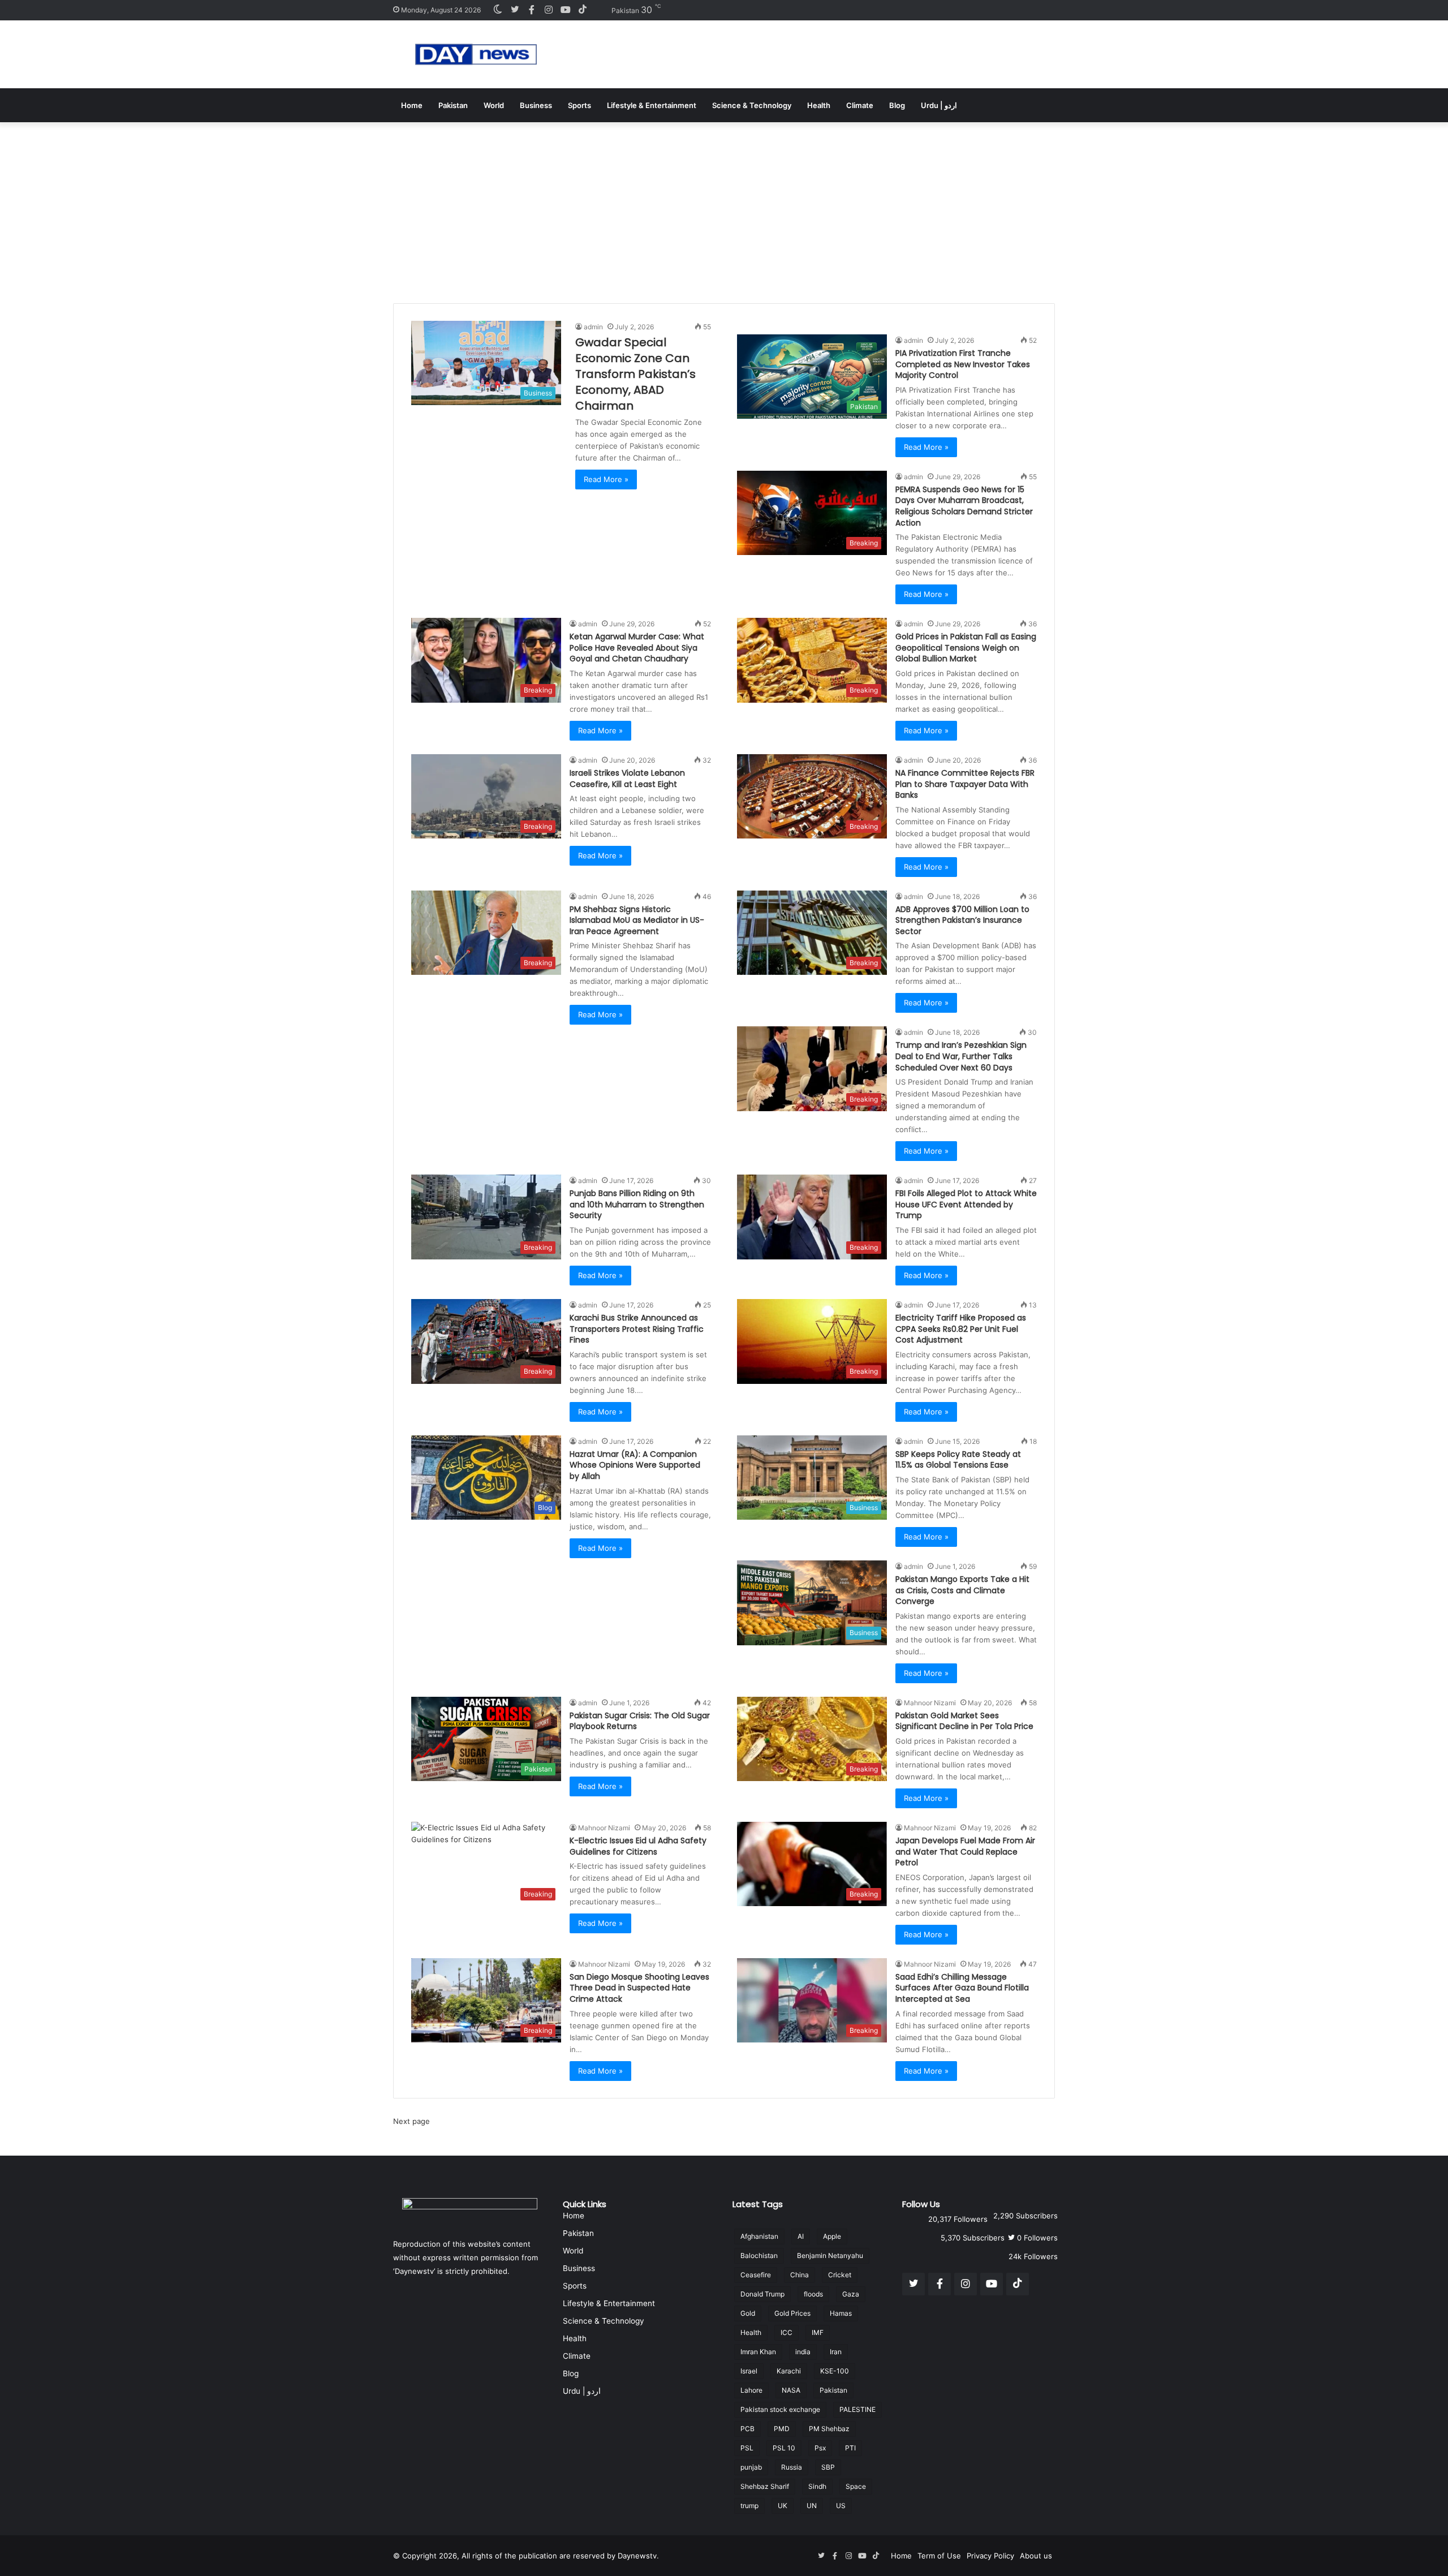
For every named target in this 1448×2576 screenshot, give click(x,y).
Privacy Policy (990, 2556)
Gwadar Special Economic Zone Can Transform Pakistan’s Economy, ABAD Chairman (635, 374)
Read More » (606, 479)
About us (1036, 2556)
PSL (747, 2448)
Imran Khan (758, 2352)
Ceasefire (756, 2275)
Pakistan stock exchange (780, 2409)
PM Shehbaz (829, 2429)
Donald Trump (762, 2294)
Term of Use (939, 2556)
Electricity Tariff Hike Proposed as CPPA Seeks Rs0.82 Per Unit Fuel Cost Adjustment (961, 1329)
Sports (579, 105)
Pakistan (453, 105)
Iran (836, 2352)
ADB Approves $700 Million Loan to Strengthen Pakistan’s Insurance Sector (962, 920)
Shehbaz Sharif (765, 2486)
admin (593, 327)
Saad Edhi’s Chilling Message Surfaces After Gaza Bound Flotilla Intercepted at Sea (962, 1988)
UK (783, 2506)
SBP (828, 2467)
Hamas (841, 2313)
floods (813, 2294)
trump (749, 2506)
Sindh (817, 2486)
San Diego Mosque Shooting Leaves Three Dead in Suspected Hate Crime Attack (639, 1988)
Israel (749, 2371)
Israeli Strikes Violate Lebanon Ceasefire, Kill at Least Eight (627, 779)
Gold (748, 2313)
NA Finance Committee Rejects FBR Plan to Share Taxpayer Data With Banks (965, 784)
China (800, 2275)
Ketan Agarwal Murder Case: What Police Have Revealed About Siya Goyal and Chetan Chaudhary (637, 648)
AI (801, 2236)
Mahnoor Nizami (930, 1703)
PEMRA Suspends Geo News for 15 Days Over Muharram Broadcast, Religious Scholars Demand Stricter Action (964, 506)
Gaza (851, 2294)
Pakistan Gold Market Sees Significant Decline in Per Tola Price (964, 1721)
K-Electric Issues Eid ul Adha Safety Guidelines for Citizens (638, 1846)
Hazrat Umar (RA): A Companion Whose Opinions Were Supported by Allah (635, 1465)
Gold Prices (792, 2313)
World (494, 105)
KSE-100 (835, 2371)
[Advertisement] (724, 207)
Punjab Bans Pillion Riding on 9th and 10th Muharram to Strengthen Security (637, 1204)
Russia (792, 2467)
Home (412, 105)
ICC (787, 2332)
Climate (860, 105)
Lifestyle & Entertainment (652, 105)
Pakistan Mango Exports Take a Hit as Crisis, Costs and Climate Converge (962, 1590)
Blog (897, 105)
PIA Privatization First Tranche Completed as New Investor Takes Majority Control (963, 364)
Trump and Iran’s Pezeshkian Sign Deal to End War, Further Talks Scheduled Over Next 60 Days (961, 1056)
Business (536, 105)
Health (819, 105)
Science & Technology (752, 105)
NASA (791, 2390)
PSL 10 (784, 2448)
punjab (751, 2467)
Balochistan (759, 2255)
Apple (832, 2236)
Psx (820, 2448)
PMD (782, 2429)
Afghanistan (759, 2236)
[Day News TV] (476, 54)
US (841, 2506)
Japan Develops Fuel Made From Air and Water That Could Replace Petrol (965, 1852)
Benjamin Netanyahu (830, 2255)
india (803, 2352)
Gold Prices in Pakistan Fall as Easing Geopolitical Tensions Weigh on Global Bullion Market (966, 648)
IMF (818, 2332)
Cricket (840, 2275)
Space (856, 2486)
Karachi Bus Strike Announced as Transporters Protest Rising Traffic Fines (637, 1329)
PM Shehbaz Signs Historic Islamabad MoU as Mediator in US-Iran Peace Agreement (637, 920)
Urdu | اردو (939, 105)
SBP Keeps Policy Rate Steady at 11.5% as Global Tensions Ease (958, 1460)
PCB (747, 2429)
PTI (850, 2448)
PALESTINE (857, 2409)
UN (812, 2506)
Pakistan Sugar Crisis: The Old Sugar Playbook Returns (640, 1721)
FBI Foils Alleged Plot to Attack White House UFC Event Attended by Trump (966, 1204)
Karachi (789, 2371)
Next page (411, 2121)
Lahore (751, 2390)
